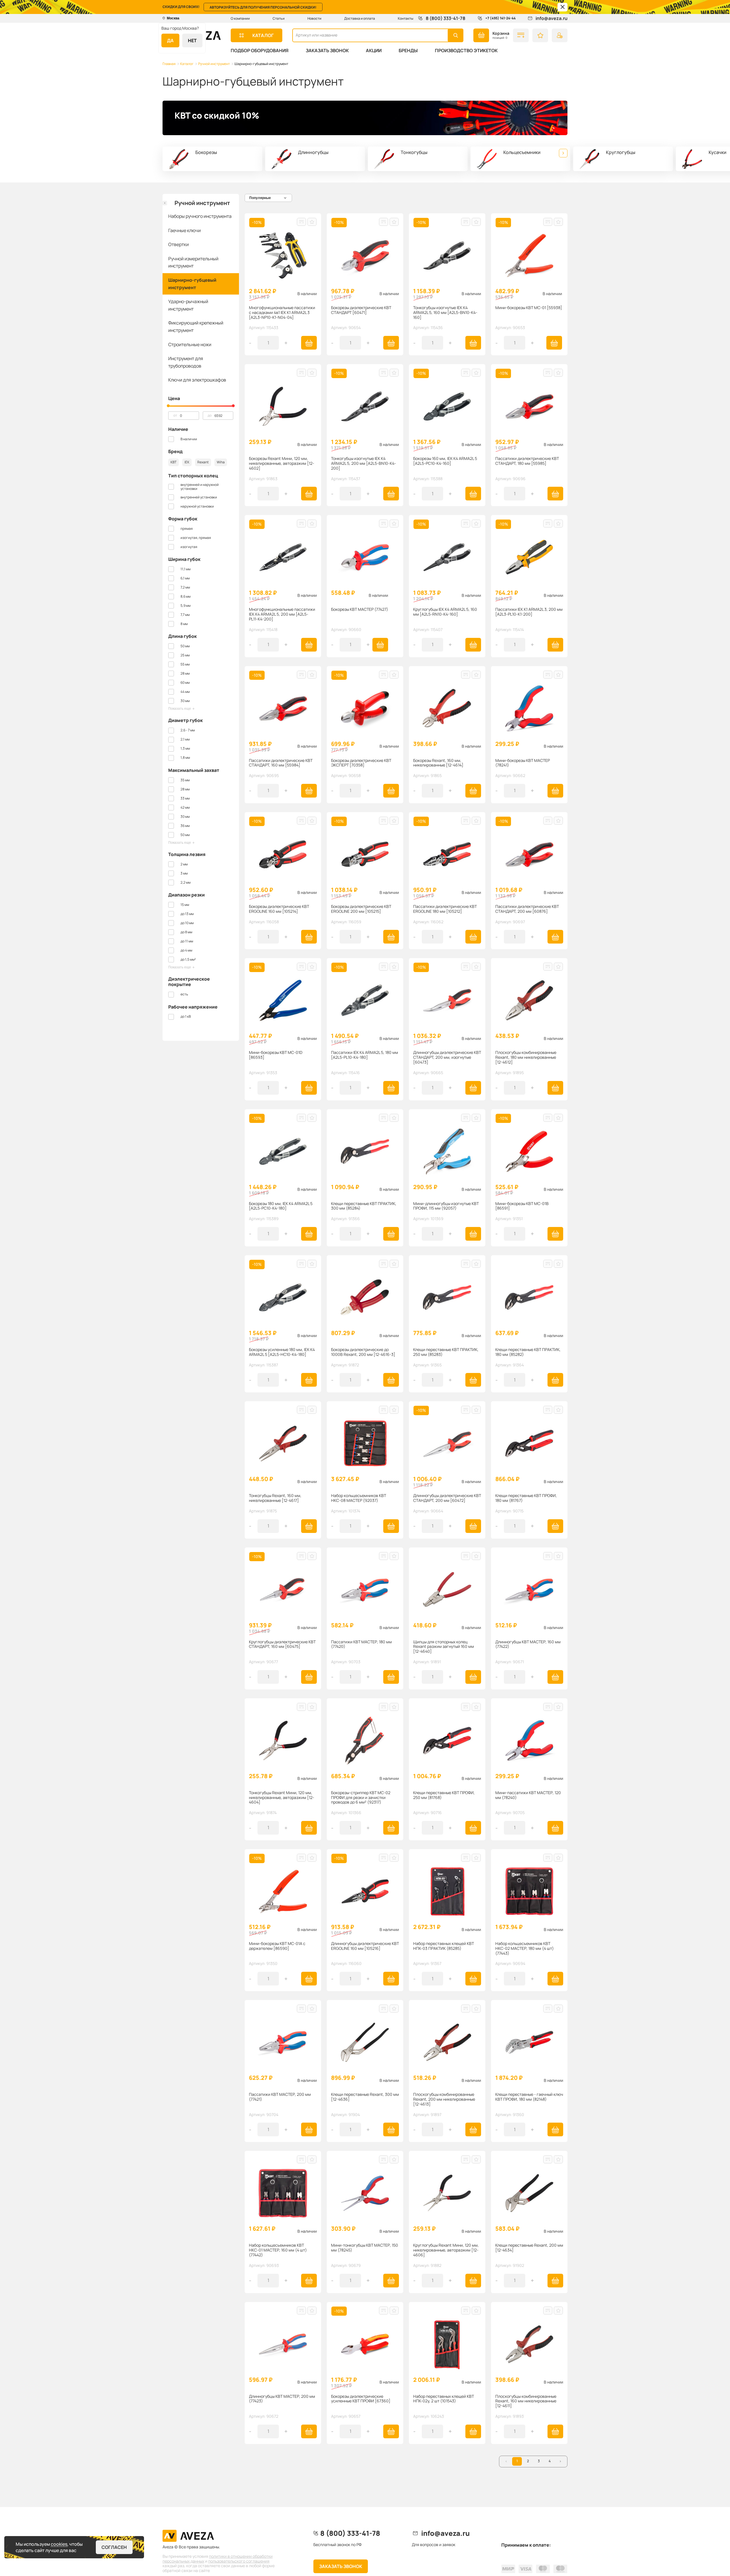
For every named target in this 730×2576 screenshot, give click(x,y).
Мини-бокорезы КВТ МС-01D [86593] (276, 1055)
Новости (314, 18)
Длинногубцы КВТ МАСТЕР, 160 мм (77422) (528, 1644)
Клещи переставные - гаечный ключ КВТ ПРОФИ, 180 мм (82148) (529, 2097)
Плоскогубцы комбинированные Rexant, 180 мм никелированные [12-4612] (526, 1057)
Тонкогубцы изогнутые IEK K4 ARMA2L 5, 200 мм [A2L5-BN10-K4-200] (364, 463)
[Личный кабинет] (560, 35)
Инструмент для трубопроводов (186, 362)
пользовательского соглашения (239, 2561)
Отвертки (179, 244)
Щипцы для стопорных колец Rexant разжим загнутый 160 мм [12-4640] (444, 1647)
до (210, 415)
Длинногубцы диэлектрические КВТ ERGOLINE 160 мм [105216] (365, 1946)
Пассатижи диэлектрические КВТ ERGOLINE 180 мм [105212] (445, 909)
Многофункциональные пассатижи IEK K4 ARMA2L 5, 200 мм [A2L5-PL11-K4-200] (282, 614)
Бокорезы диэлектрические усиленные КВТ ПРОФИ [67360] (361, 2399)
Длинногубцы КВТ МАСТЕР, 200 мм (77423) (282, 2399)
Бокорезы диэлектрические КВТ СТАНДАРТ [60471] (361, 310)
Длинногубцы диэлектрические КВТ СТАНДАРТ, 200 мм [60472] (447, 1498)
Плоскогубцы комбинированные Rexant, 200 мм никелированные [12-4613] (444, 2099)
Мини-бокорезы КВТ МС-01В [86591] (522, 1206)
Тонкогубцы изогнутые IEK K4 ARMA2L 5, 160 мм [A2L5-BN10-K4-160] (445, 313)
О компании (240, 18)
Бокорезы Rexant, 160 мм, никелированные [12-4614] (438, 763)
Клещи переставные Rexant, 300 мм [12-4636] (365, 2097)
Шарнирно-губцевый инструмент (192, 284)
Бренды (408, 50)
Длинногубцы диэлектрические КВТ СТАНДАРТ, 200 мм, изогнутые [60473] (447, 1057)
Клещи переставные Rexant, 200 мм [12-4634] (529, 2248)
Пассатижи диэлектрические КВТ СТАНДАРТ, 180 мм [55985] (527, 461)
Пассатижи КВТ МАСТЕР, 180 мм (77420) (361, 1644)
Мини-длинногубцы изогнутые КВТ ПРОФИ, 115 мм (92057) (446, 1206)
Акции (374, 50)
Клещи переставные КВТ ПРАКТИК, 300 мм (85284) (364, 1206)
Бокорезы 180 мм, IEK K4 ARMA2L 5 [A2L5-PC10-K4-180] (281, 1206)
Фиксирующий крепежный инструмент (196, 326)
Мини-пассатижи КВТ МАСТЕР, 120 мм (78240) (528, 1795)
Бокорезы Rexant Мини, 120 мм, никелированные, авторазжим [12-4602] (282, 463)
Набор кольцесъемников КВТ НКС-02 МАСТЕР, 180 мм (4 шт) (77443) (525, 1948)
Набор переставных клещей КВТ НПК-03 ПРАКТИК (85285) (444, 1946)
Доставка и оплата (360, 18)
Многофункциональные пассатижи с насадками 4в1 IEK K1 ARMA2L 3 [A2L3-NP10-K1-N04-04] (282, 313)
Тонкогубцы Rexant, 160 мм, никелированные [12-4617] (275, 1498)
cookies (59, 2544)
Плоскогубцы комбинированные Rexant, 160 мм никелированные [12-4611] (526, 2401)
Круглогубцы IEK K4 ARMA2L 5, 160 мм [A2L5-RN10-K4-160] (445, 612)
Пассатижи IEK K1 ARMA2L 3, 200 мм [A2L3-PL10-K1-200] (529, 612)
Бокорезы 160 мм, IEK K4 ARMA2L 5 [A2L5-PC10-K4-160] (445, 461)
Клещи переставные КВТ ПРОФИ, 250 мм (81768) (444, 1795)
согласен (114, 2547)
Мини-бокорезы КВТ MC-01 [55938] (529, 308)
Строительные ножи (190, 344)
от (175, 415)
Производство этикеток (466, 50)
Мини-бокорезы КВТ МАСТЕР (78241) (523, 763)
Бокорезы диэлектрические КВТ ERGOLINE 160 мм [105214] (279, 909)
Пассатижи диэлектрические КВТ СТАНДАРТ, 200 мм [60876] (527, 909)
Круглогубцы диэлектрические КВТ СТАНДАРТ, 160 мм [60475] (282, 1644)
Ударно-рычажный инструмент (188, 305)
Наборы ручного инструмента (200, 216)
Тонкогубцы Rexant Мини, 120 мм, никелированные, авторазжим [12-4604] (282, 1798)
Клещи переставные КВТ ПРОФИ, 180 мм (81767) (526, 1498)
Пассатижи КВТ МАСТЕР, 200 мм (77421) (280, 2097)
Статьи (279, 18)
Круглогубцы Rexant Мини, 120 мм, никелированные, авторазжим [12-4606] (446, 2250)
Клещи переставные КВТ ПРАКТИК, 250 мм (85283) (446, 1352)
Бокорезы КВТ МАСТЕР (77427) (360, 609)
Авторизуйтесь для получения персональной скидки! (263, 7)
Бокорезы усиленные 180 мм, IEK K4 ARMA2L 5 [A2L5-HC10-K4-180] (282, 1352)
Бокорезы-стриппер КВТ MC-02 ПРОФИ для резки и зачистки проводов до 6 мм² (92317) (361, 1798)
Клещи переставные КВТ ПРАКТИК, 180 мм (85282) (528, 1352)
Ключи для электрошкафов (197, 380)
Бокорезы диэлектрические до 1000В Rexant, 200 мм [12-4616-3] (363, 1352)
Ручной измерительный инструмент (193, 262)
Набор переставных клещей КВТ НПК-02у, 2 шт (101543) (444, 2399)
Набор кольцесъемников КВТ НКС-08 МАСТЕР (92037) (359, 1498)
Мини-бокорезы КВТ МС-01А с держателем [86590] (277, 1946)
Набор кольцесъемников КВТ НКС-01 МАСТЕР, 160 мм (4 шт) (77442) (278, 2250)
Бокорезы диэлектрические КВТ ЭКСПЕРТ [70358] (361, 763)
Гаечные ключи (184, 230)
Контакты (405, 18)
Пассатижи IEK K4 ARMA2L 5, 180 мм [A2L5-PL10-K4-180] (365, 1055)
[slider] (168, 406)
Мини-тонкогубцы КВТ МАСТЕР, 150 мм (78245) (365, 2248)
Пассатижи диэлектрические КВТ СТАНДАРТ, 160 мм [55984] (281, 763)
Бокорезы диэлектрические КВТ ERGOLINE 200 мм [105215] (361, 909)
